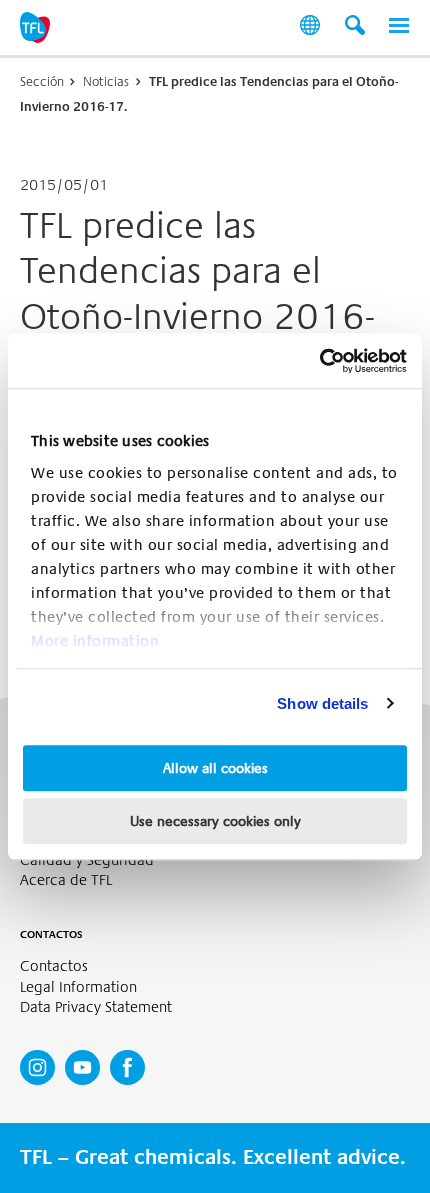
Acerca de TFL (66, 880)
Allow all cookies (215, 768)
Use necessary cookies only (215, 821)
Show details (322, 703)
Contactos (54, 966)
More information (95, 641)
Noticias (106, 81)
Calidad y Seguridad (87, 860)
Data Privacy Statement (96, 1007)
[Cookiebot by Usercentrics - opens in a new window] (319, 361)
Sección (42, 81)
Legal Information (78, 987)
